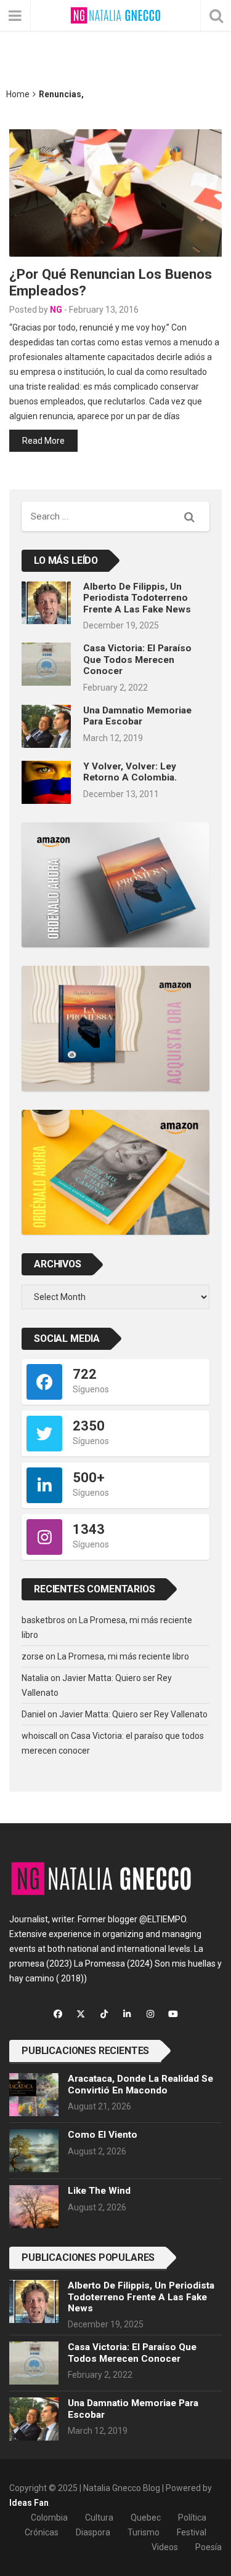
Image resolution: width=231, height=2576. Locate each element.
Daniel (34, 1714)
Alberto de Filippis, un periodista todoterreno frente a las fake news (137, 598)
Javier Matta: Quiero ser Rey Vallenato (133, 1714)
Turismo (144, 2532)
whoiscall (39, 1736)
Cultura (99, 2518)
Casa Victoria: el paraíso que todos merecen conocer (137, 660)
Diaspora (93, 2532)
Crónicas (42, 2532)
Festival (192, 2532)
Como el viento (103, 2135)
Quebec (146, 2518)
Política (192, 2518)
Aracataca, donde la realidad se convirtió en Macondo (140, 2084)
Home (18, 94)
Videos (165, 2547)
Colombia (49, 2518)
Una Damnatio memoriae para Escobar (137, 716)
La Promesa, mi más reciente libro (123, 1656)
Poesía (209, 2547)
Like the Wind (99, 2191)
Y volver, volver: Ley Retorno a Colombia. (130, 772)
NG (56, 310)
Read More (43, 441)
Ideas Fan (29, 2503)
